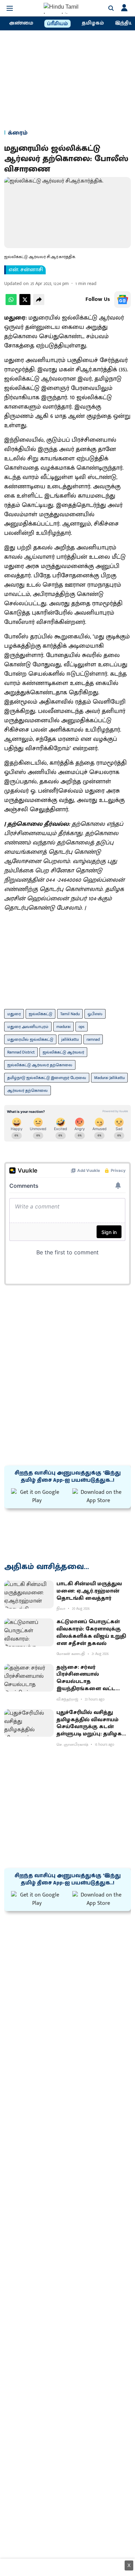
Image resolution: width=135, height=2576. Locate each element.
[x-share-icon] (25, 303)
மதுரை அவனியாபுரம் (28, 1027)
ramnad (93, 1039)
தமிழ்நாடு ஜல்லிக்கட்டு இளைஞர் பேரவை (47, 1078)
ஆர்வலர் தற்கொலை (28, 1090)
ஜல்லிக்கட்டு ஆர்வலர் (63, 1052)
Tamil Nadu (70, 1014)
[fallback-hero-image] (29, 1594)
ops (82, 1027)
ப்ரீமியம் (57, 24)
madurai (64, 1027)
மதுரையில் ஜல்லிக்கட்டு (30, 1039)
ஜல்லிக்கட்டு (40, 1014)
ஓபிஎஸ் (95, 1014)
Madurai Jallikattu (109, 1078)
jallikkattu (70, 1039)
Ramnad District (21, 1052)
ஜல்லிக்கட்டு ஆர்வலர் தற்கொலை (40, 1065)
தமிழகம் (93, 23)
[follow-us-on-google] (123, 300)
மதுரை (14, 1014)
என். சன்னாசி (26, 270)
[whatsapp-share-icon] (11, 303)
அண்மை (21, 23)
